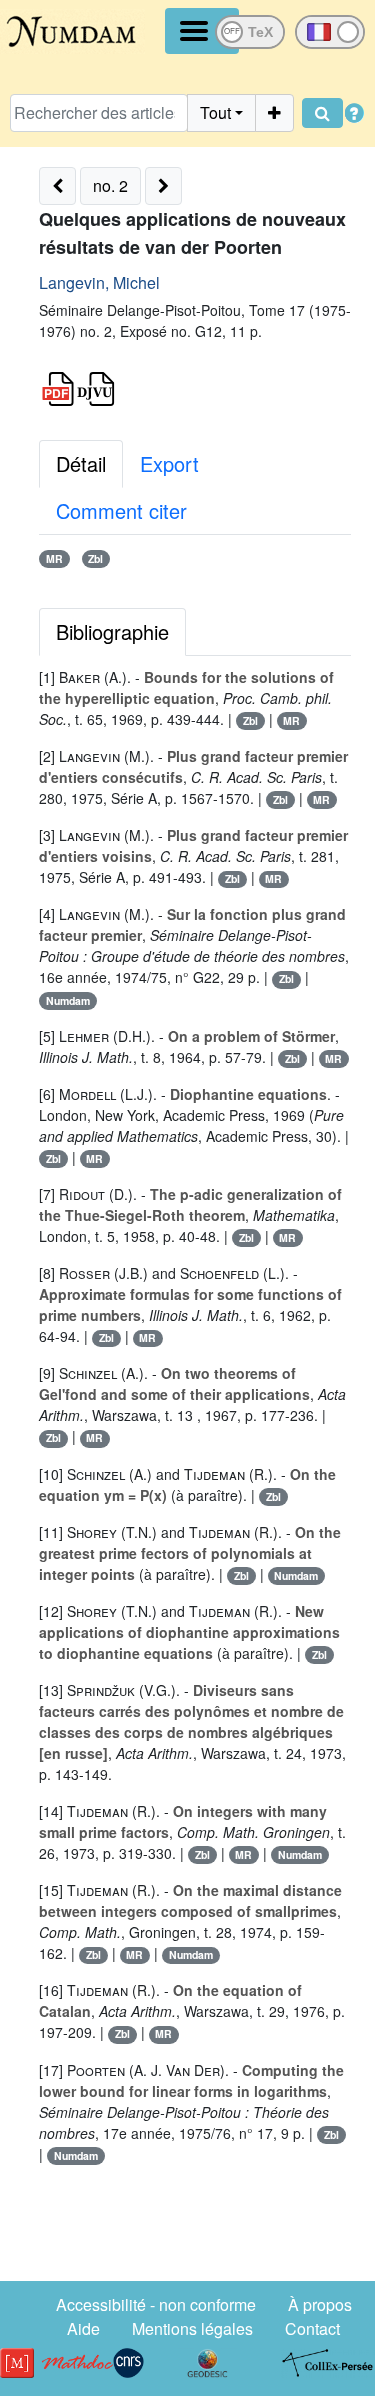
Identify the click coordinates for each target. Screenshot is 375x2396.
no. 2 (110, 185)
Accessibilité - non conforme (156, 2304)
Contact (312, 2328)
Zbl (95, 558)
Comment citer (121, 510)
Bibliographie (112, 631)
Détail (81, 463)
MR (54, 558)
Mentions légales (192, 2328)
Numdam (68, 1000)
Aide (83, 2328)
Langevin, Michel (99, 282)
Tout (215, 112)
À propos (320, 2304)
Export (169, 463)
